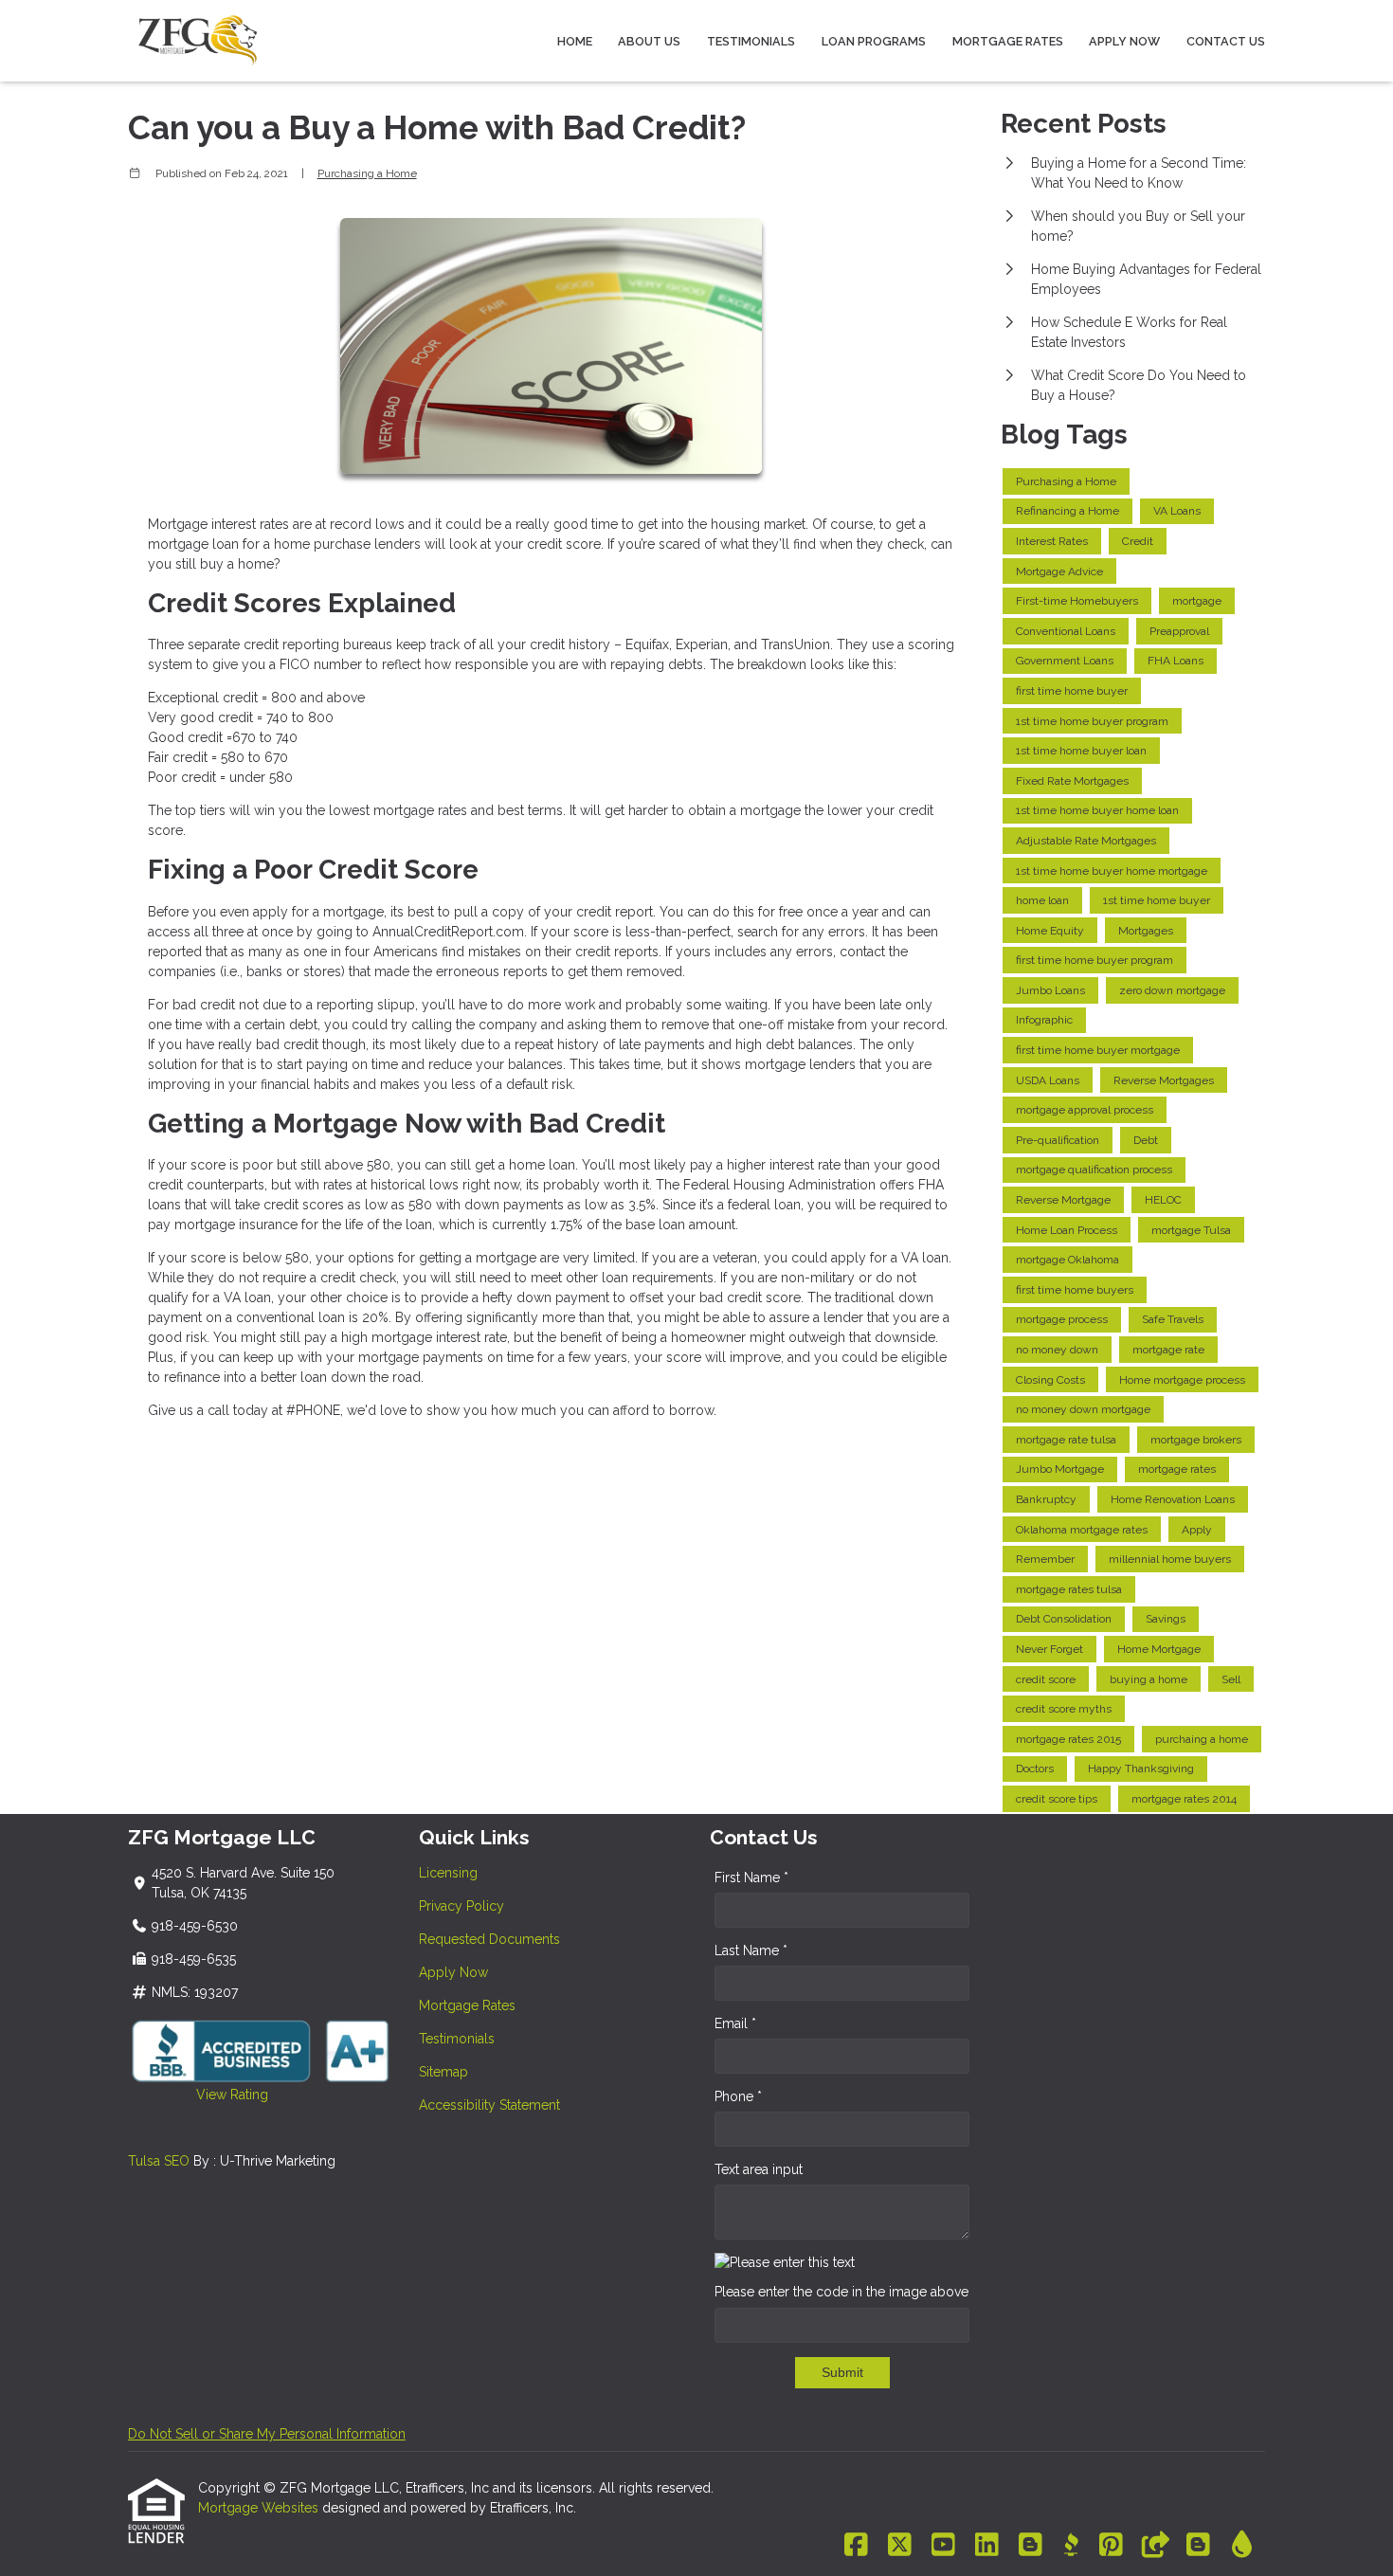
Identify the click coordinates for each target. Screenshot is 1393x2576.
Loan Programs (874, 41)
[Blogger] (1031, 2546)
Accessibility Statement (489, 2105)
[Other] (1155, 2546)
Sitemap (443, 2072)
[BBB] (1071, 2546)
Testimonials (751, 41)
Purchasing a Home (367, 173)
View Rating (198, 2095)
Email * (735, 2023)
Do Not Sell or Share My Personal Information (267, 2434)
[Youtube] (943, 2546)
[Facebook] (856, 2546)
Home (575, 41)
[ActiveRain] (1242, 2546)
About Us (649, 41)
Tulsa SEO (159, 2161)
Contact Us (1226, 41)
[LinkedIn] (987, 2546)
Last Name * (751, 1950)
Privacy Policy (461, 1906)
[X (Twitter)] (900, 2546)
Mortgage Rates (1008, 41)
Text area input (759, 2169)
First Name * (751, 1878)
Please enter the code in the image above (841, 2292)
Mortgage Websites (260, 2508)
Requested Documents (489, 1939)
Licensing (448, 1873)
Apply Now (1124, 41)
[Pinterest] (1111, 2546)
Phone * (738, 2096)
